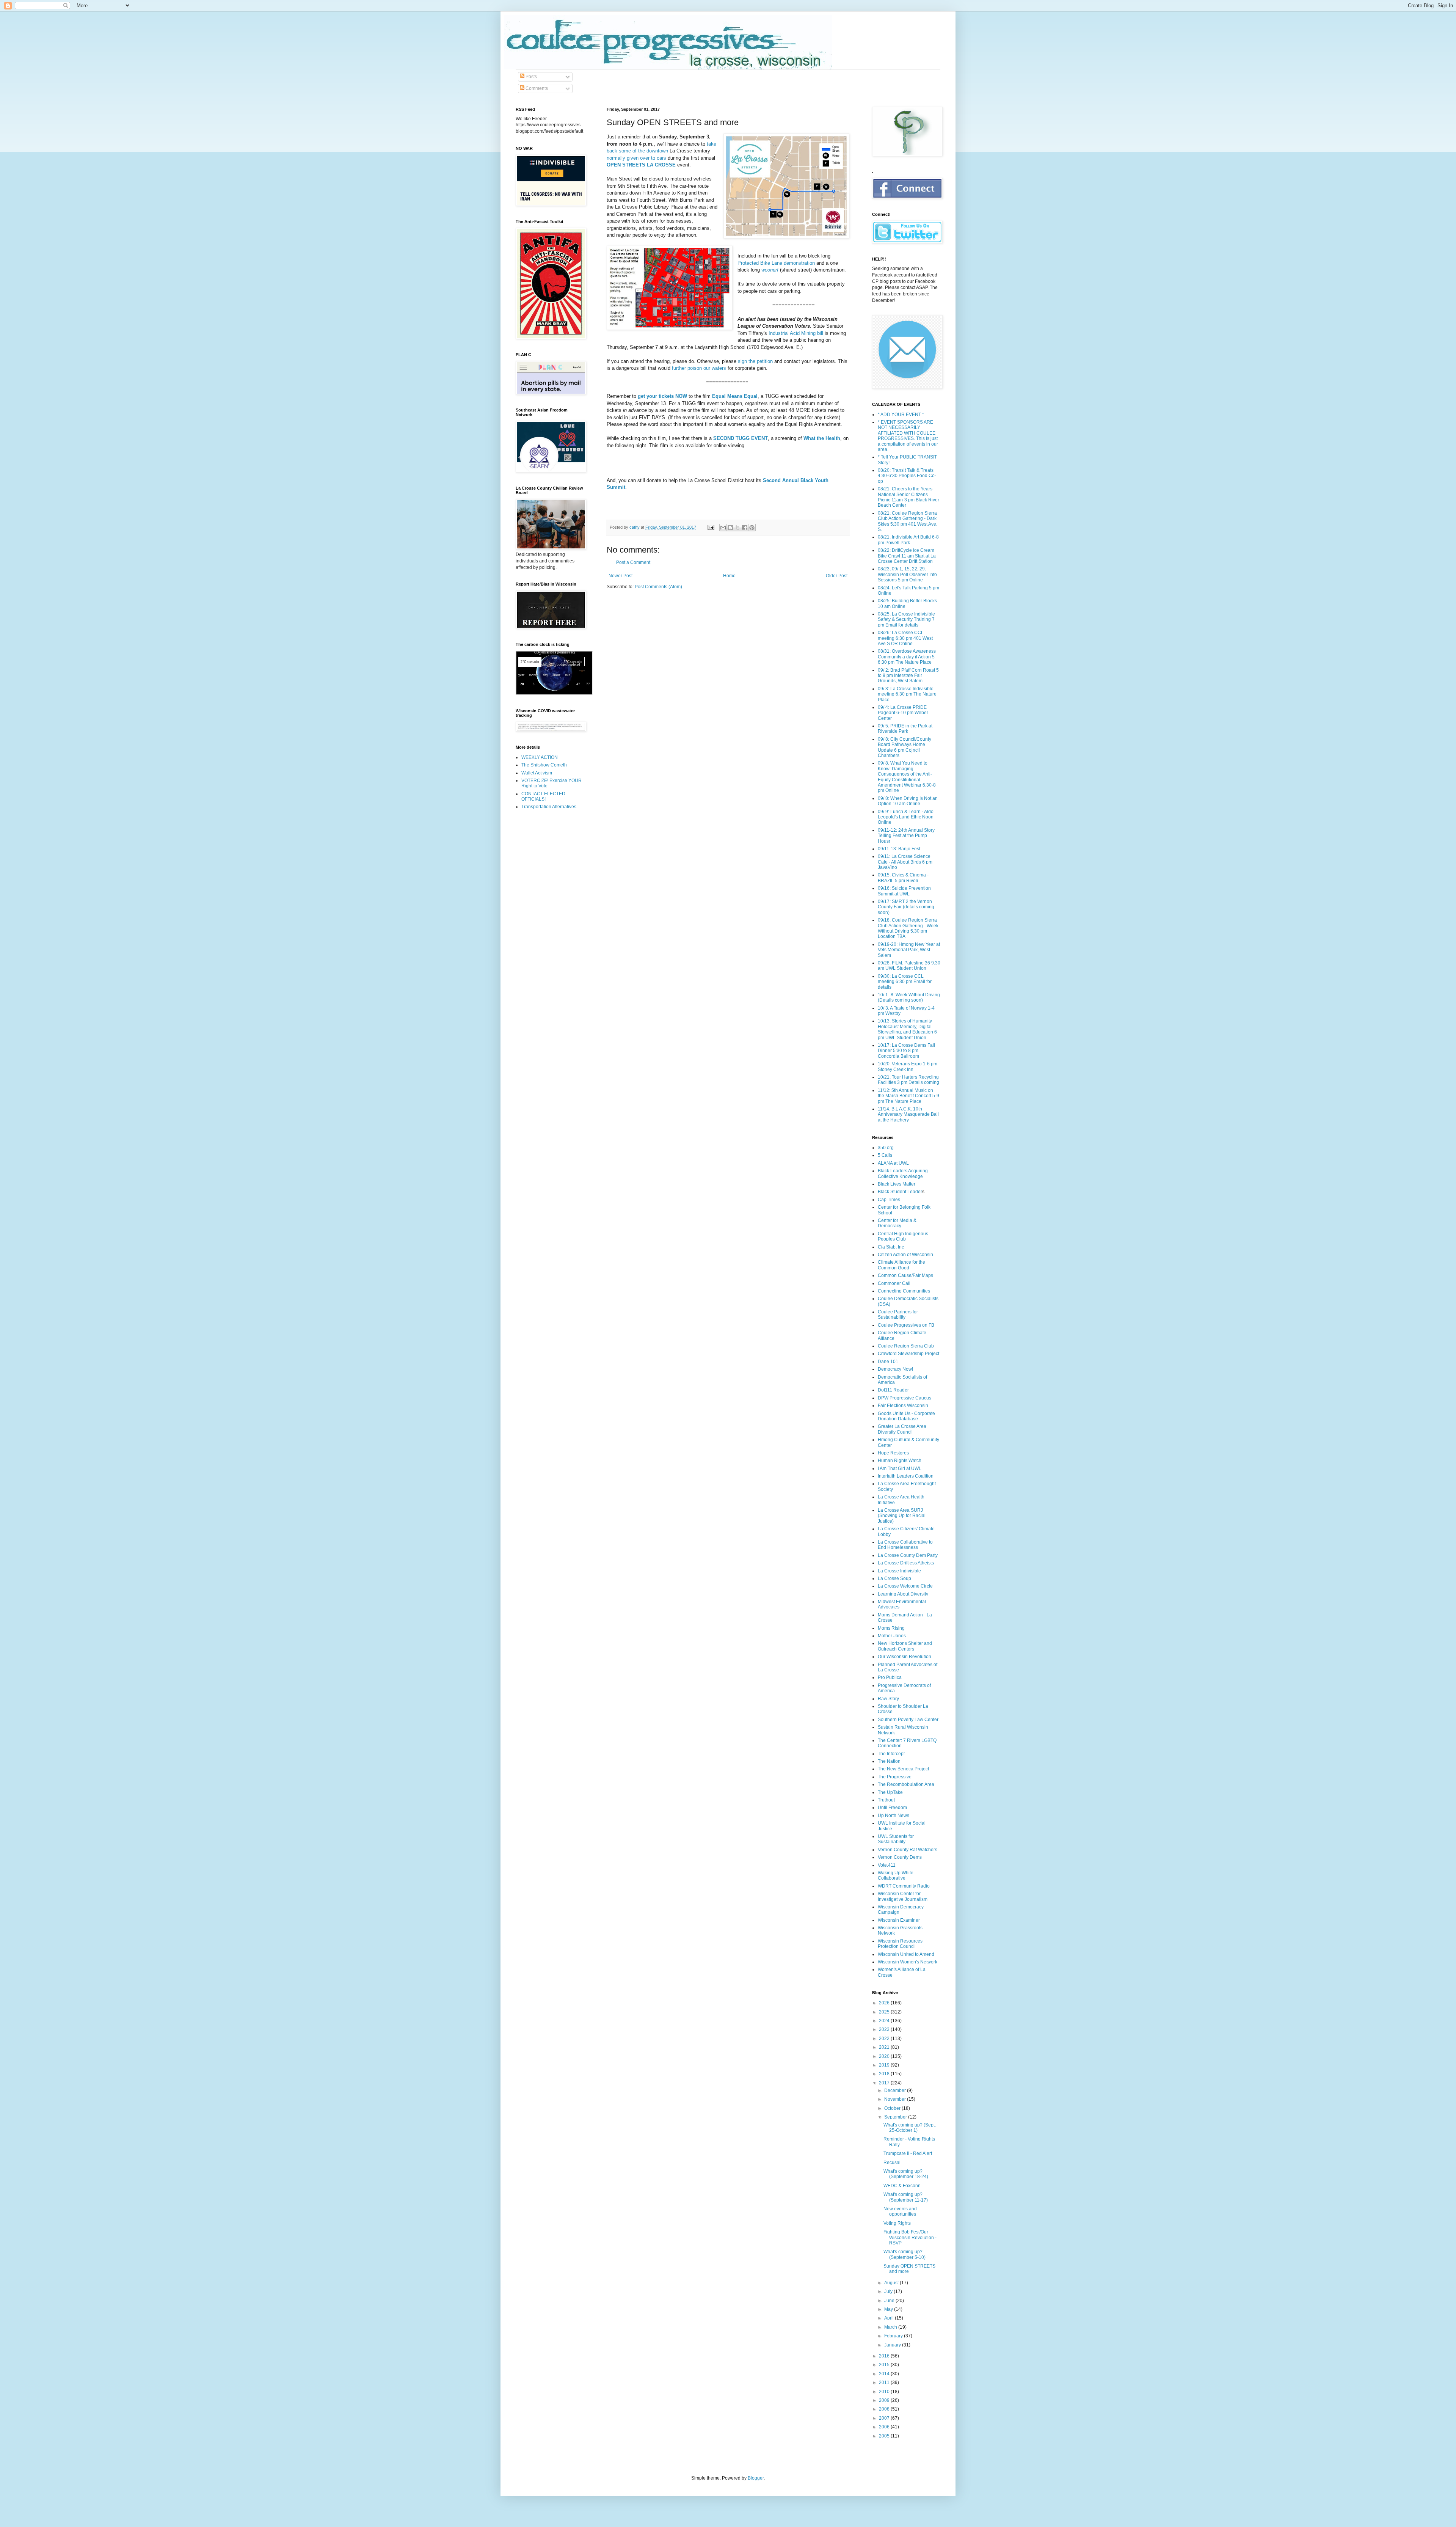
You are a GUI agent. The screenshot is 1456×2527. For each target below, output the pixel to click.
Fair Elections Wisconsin (903, 1406)
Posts (531, 77)
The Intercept (891, 1754)
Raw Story (888, 1699)
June (890, 2301)
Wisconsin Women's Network (908, 1962)
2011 (885, 2383)
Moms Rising (891, 1628)
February (894, 2336)
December (896, 2090)
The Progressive (895, 1777)
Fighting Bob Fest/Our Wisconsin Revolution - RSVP (910, 2237)
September (896, 2117)
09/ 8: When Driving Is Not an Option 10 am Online (908, 801)
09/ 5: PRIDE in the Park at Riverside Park (905, 729)
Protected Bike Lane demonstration (776, 263)
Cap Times (889, 1200)
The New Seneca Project (903, 1769)
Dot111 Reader (893, 1390)
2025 (885, 2012)
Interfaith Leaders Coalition (906, 1476)
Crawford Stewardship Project (908, 1354)
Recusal (892, 2163)
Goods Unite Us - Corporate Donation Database (906, 1416)
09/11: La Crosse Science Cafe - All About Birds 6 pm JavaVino (905, 862)
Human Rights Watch (900, 1461)
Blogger (756, 2478)
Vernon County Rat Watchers (908, 1850)
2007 (885, 2418)
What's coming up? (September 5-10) (905, 2254)
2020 (885, 2056)
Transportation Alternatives (549, 807)
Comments (536, 88)
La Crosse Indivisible (899, 1571)
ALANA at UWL (893, 1163)
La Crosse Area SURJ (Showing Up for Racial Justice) (902, 1516)
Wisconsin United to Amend (906, 1954)
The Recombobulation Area (906, 1784)
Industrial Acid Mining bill (796, 333)
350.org (886, 1148)
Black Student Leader (900, 1192)
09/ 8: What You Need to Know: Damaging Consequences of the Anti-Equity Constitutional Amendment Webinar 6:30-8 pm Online (907, 777)
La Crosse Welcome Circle (905, 1586)
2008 (885, 2409)
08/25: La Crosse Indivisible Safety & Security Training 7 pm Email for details (906, 620)
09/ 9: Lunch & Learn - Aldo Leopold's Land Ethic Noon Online (906, 817)
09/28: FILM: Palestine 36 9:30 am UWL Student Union (909, 966)
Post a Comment (633, 562)
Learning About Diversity (903, 1594)
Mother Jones (892, 1636)
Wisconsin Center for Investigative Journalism (903, 1896)
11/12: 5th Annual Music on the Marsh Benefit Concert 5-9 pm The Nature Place (908, 1096)
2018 (885, 2074)
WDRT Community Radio (904, 1886)
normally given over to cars (636, 158)
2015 (885, 2365)
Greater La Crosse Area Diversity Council (902, 1429)
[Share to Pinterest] (752, 528)
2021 (885, 2047)
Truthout (886, 1800)
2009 (885, 2400)
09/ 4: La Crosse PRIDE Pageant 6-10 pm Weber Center (903, 713)
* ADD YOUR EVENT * (901, 415)
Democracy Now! (895, 1369)
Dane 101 (888, 1362)
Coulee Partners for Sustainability (898, 1315)
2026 (885, 2003)
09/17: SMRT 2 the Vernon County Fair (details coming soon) (906, 907)
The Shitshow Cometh (544, 765)
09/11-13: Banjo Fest (899, 849)
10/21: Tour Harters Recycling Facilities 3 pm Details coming (908, 1080)
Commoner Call (894, 1283)
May (889, 2309)
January (893, 2345)
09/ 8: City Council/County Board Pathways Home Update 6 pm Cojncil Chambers (905, 747)
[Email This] (723, 528)
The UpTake (890, 1792)
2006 (885, 2427)
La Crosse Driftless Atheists (906, 1563)
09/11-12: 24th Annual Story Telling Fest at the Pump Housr (906, 836)
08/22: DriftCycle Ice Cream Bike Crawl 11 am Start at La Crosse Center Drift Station (907, 556)
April (890, 2318)
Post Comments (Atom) (658, 587)
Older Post (837, 576)
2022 (885, 2039)
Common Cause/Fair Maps (905, 1275)
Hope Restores (893, 1453)
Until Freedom (892, 1808)
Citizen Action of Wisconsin (905, 1255)
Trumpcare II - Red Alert (908, 2153)
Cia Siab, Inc (891, 1247)
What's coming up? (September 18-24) (906, 2174)
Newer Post (621, 576)
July (889, 2291)
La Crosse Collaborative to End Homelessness (905, 1545)
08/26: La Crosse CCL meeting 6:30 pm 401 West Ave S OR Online (905, 638)
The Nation (889, 1761)
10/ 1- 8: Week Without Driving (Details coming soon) (909, 997)
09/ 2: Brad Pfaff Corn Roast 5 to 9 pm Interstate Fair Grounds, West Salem (908, 676)
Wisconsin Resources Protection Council (900, 1944)
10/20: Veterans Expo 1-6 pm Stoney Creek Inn (908, 1066)
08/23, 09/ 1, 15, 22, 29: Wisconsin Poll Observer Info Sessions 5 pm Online (907, 574)
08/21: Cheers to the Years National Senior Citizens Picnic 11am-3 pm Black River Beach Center (908, 497)
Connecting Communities (904, 1291)
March (891, 2327)
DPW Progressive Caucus (905, 1398)
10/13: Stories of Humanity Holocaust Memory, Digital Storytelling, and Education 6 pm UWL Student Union (907, 1029)
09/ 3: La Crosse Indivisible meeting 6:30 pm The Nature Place (907, 694)
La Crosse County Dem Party (908, 1555)
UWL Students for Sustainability (896, 1839)
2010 (885, 2392)
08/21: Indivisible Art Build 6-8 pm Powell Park (908, 540)
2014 (885, 2374)
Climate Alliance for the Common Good (901, 1265)
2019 (885, 2065)
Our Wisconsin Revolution (905, 1657)
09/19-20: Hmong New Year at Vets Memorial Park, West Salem (909, 950)
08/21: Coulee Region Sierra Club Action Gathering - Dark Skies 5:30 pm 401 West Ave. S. (908, 521)
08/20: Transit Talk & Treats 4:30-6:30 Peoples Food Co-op (907, 476)
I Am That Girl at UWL (900, 1468)
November (896, 2099)
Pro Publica (890, 1677)
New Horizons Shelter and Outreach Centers (905, 1646)
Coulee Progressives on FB (906, 1325)
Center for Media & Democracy (897, 1223)
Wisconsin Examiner (899, 1920)
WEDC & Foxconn (902, 2186)
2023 (885, 2029)
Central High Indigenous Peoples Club (903, 1236)
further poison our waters (699, 368)
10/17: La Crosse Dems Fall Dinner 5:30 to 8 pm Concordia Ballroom (906, 1051)
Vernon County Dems (900, 1857)
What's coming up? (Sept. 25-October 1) (910, 2128)
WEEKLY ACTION (540, 757)
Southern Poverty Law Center (908, 1720)
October (893, 2108)
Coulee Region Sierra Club (906, 1346)
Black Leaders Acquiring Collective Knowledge (903, 1173)
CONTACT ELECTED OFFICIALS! (543, 796)
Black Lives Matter (897, 1184)
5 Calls (885, 1155)
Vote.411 (887, 1865)
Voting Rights (897, 2223)
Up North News (894, 1816)
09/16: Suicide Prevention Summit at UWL (904, 891)
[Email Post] (711, 527)
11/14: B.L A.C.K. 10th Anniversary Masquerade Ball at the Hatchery (908, 1114)
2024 (885, 2021)
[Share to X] (737, 528)
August (892, 2283)
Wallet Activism (537, 773)
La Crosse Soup (894, 1578)
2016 (885, 2356)
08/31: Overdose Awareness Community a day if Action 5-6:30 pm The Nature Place (907, 657)
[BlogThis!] (730, 528)
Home (729, 576)
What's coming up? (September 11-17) (906, 2197)
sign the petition (755, 361)
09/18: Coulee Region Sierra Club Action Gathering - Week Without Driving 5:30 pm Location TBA (908, 928)
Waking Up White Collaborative (896, 1875)
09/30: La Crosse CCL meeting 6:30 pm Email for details (905, 982)
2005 (885, 2436)
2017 (885, 2083)
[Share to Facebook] (745, 528)
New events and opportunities (900, 2211)
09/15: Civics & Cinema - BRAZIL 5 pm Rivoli (903, 878)
